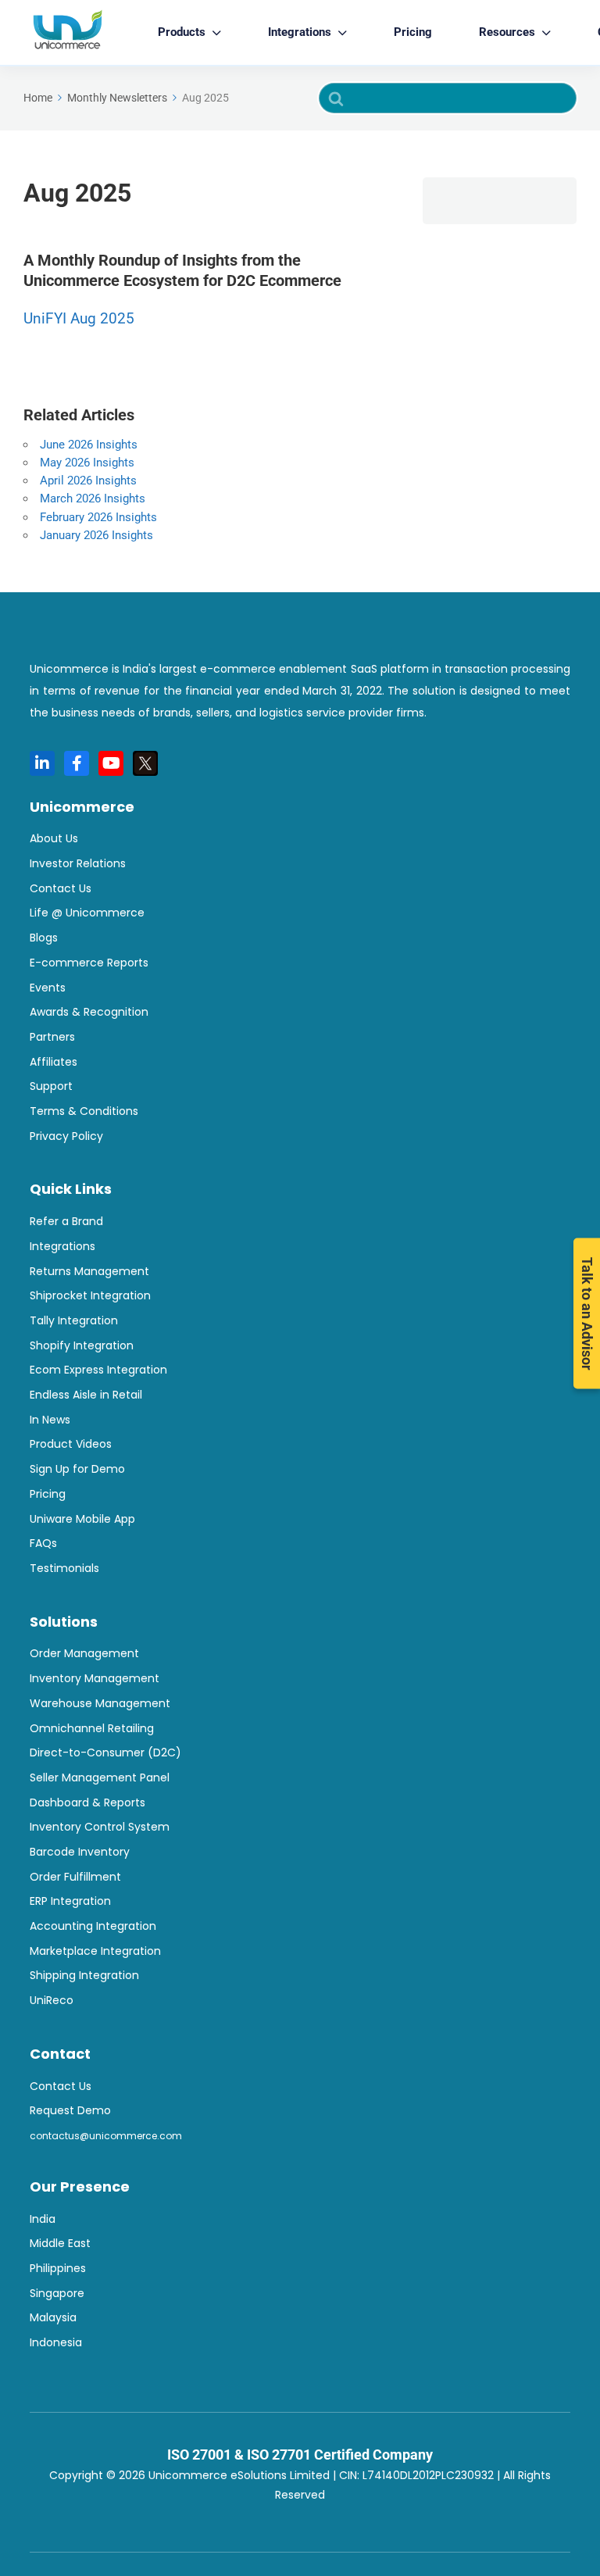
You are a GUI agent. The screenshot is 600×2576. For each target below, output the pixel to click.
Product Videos (71, 1444)
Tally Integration (74, 1320)
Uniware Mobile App (82, 1519)
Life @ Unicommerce (87, 913)
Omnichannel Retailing (92, 1728)
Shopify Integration (82, 1345)
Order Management (84, 1653)
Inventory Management (95, 1678)
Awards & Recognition (89, 1012)
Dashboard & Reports (87, 1802)
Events (48, 988)
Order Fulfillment (75, 1877)
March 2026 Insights (93, 498)
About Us (54, 838)
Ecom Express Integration (98, 1370)
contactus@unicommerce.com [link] (106, 2136)
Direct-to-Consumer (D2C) (105, 1752)
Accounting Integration (93, 1926)
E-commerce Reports (89, 963)
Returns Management (89, 1271)
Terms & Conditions (84, 1111)
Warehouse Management (100, 1703)
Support (51, 1086)
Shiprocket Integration (90, 1295)
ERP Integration (70, 1901)
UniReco (52, 2000)
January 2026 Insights (96, 535)
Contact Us (61, 888)
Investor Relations (78, 863)
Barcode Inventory (80, 1852)
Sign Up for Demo (77, 1469)
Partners (52, 1037)
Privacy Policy (66, 1136)
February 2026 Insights (98, 517)
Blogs (44, 938)
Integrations (62, 1246)
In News (50, 1420)
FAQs (43, 1543)
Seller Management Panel (100, 1777)
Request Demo (70, 2110)
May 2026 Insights (87, 463)
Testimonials (64, 1568)
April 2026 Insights (88, 481)
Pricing (413, 32)
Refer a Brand (66, 1221)
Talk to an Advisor (587, 1314)
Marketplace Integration (95, 1951)
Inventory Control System (100, 1827)
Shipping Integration (84, 1975)
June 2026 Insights (89, 445)
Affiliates (54, 1062)
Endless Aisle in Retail (86, 1395)
